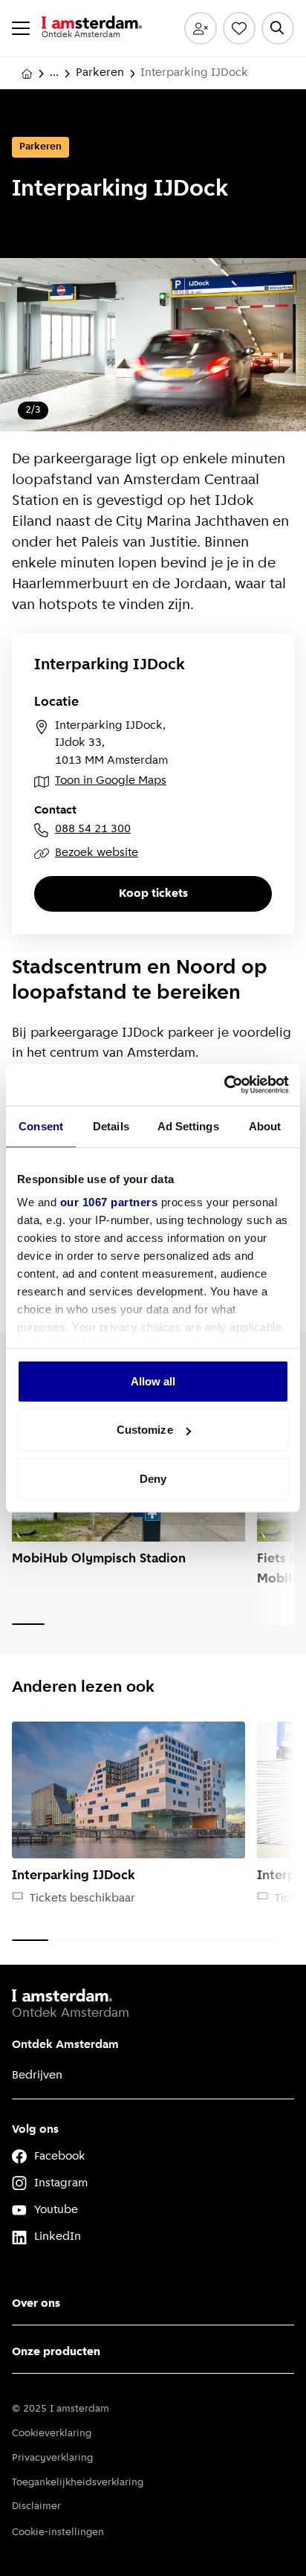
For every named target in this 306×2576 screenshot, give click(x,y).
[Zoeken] (278, 28)
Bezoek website (97, 853)
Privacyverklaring (52, 2458)
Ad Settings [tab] (188, 1126)
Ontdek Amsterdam (65, 2045)
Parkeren (100, 73)
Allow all (153, 1381)
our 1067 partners (109, 1202)
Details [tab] (111, 1126)
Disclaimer (36, 2506)
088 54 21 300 (93, 829)
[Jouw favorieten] (239, 28)
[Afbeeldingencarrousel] (153, 345)
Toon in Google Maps (111, 781)
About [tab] (265, 1126)
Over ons (36, 2304)
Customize (145, 1430)
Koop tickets (153, 894)
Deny (153, 1478)
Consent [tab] (41, 1126)
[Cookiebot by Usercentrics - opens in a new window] (224, 1085)
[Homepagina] (27, 74)
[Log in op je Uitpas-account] (201, 28)
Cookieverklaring (52, 2434)
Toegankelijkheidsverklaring (78, 2483)
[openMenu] (21, 28)
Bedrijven (37, 2076)
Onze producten (56, 2352)
